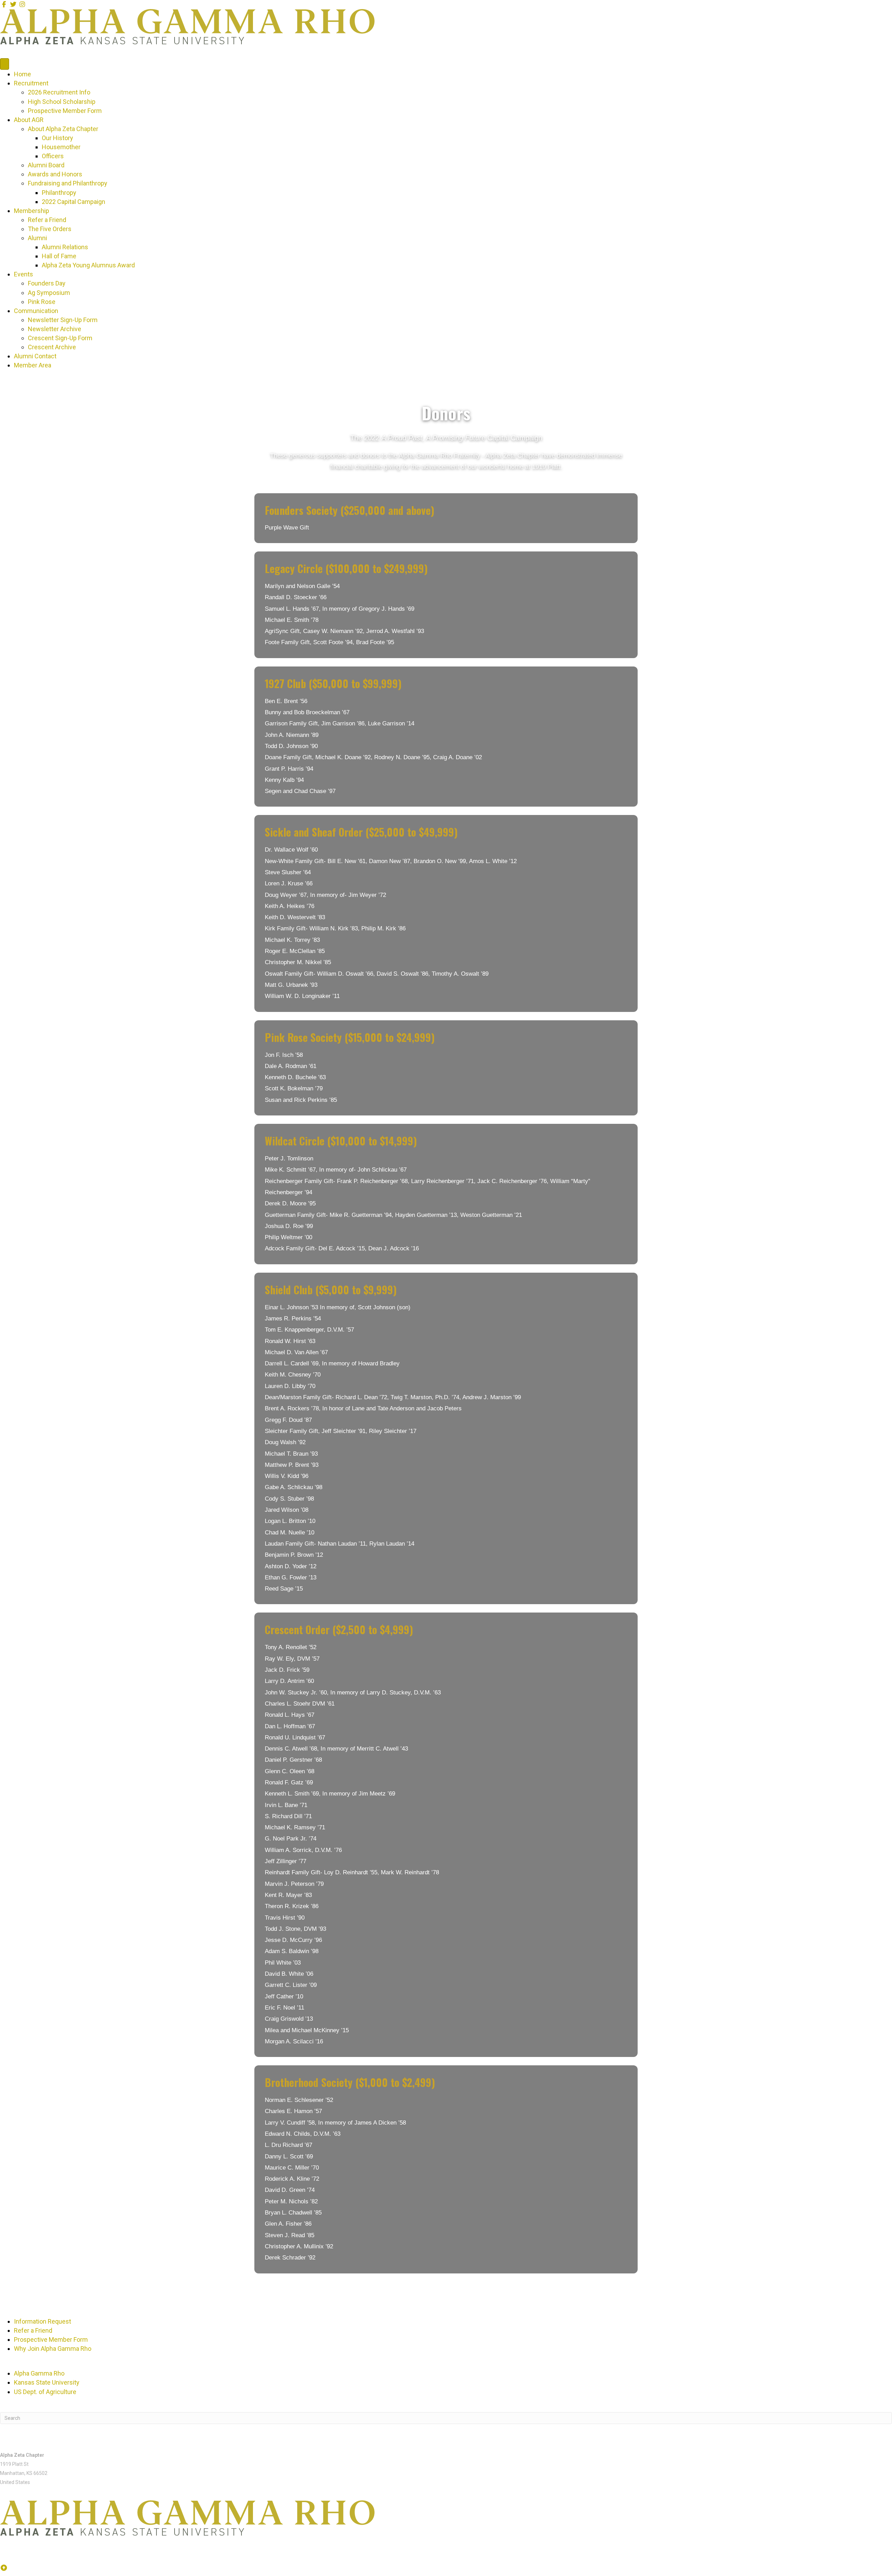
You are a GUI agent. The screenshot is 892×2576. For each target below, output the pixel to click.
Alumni (37, 238)
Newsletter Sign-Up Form (63, 320)
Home (22, 74)
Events (24, 274)
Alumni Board (46, 165)
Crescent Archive (52, 347)
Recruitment (31, 83)
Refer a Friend (47, 220)
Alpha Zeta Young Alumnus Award (88, 265)
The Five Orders (50, 229)
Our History (57, 138)
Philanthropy (59, 193)
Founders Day (47, 283)
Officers (53, 156)
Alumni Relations (65, 247)
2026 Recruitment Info (59, 92)
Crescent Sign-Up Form (60, 338)
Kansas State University (47, 2382)
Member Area (33, 365)
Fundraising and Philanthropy (68, 183)
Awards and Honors (55, 174)
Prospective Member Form (65, 111)
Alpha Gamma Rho (39, 2373)
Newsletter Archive (55, 329)
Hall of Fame (59, 256)
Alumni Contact (35, 356)
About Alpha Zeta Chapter (63, 129)
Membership (32, 211)
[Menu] (5, 64)
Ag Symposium (49, 293)
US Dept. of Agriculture (45, 2392)
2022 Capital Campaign (74, 202)
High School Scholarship (62, 102)
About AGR (29, 120)
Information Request (43, 2321)
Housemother (61, 147)
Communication (36, 311)
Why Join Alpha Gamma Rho (53, 2349)
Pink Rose (42, 302)
